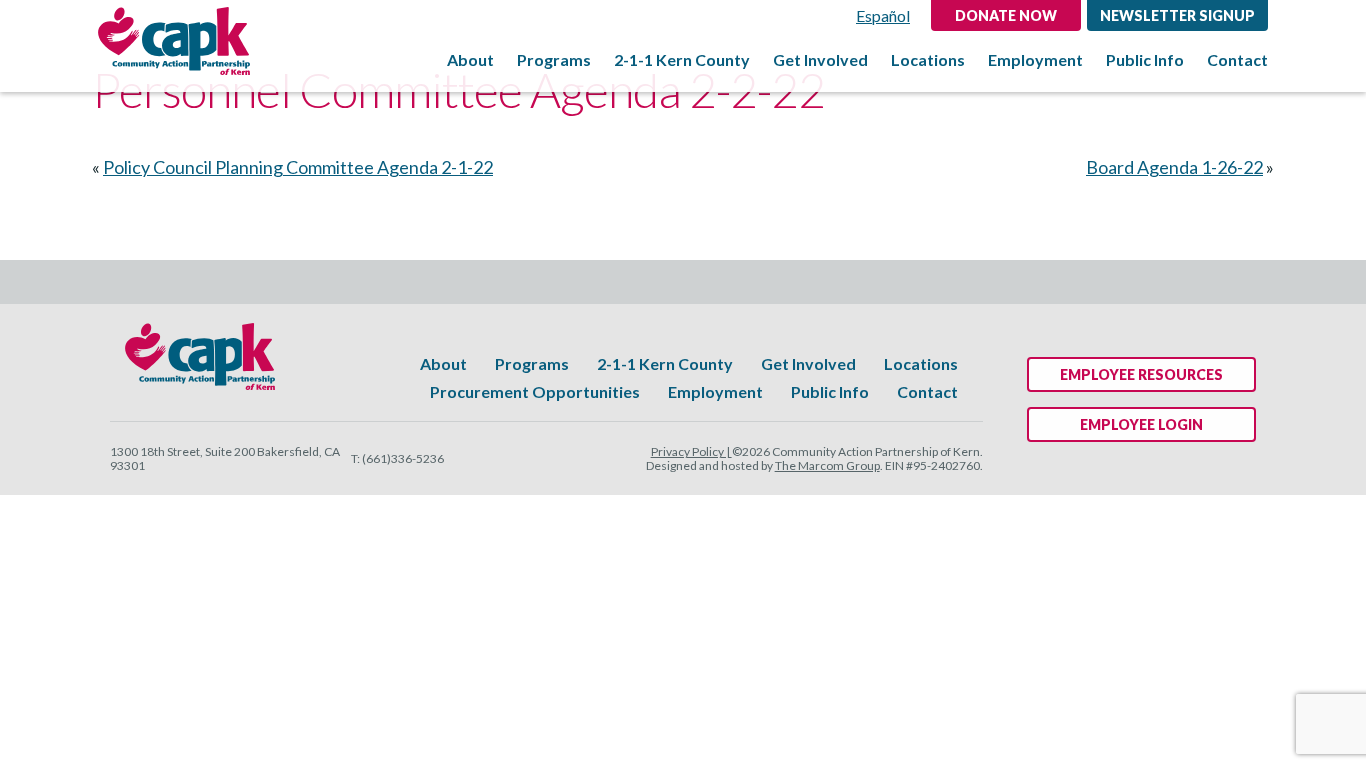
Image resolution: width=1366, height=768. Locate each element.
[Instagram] (706, 281)
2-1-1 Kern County (682, 60)
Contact (1237, 60)
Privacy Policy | (691, 451)
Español (883, 15)
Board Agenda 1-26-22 (1174, 167)
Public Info (1145, 60)
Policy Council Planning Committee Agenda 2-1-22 (298, 167)
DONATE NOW (1006, 15)
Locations (928, 60)
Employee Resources (1141, 374)
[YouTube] (660, 281)
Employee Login (1141, 424)
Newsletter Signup (1177, 15)
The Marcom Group (827, 465)
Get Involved (820, 60)
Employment (1035, 60)
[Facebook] (614, 281)
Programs (554, 60)
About (470, 60)
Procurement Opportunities (535, 391)
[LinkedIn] (752, 281)
